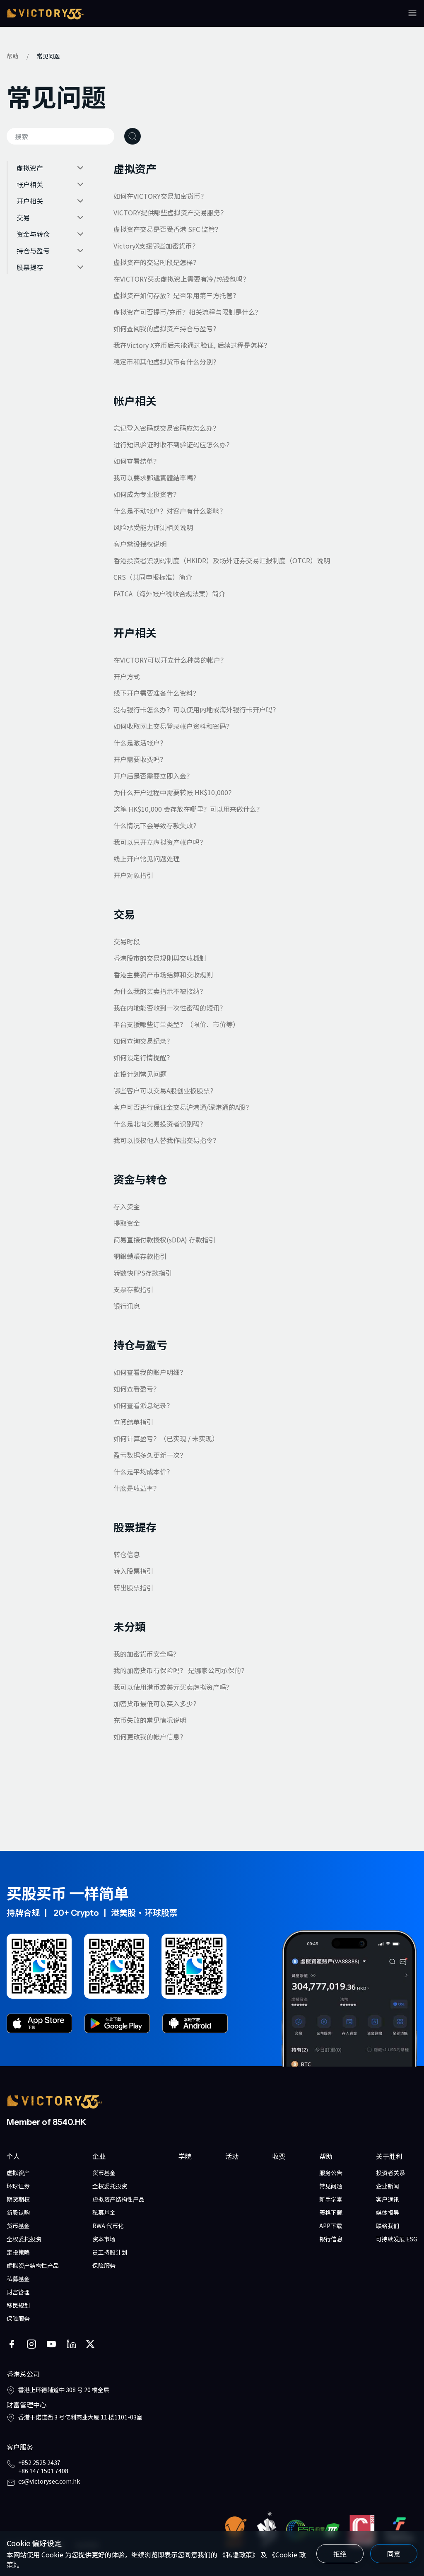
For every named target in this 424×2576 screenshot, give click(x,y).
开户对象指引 (133, 875)
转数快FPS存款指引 (143, 1273)
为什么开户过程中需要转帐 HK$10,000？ (174, 792)
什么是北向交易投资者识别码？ (160, 1124)
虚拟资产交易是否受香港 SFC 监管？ (167, 229)
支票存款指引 (133, 1289)
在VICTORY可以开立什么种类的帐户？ (170, 660)
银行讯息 (127, 1306)
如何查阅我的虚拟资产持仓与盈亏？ (166, 328)
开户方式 (127, 676)
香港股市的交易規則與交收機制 (160, 958)
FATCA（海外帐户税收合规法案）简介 (169, 593)
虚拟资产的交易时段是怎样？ (157, 262)
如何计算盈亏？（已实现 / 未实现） (166, 1438)
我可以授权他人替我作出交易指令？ (166, 1140)
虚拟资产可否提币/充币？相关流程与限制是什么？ (188, 312)
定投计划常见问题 (140, 1074)
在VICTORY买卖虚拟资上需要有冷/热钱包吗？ (181, 279)
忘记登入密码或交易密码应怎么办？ (166, 428)
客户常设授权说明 (140, 544)
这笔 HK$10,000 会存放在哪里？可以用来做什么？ (188, 809)
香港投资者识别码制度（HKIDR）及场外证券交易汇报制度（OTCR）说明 (222, 560)
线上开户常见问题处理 (147, 859)
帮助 (12, 56)
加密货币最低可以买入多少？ (157, 1703)
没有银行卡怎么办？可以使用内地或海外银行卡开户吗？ (196, 709)
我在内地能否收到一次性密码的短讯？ (170, 1008)
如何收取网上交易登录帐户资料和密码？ (173, 726)
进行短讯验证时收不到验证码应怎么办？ (173, 444)
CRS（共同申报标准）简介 (153, 577)
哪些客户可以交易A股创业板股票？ (165, 1090)
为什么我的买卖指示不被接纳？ (160, 991)
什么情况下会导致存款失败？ (157, 825)
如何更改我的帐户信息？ (150, 1737)
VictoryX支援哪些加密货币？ (156, 246)
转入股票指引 (133, 1571)
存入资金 (127, 1206)
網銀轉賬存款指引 (140, 1256)
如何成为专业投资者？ (147, 494)
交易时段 (127, 941)
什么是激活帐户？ (140, 743)
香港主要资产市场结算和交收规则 (163, 974)
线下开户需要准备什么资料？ (157, 693)
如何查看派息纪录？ (143, 1405)
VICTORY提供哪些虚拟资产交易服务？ (170, 212)
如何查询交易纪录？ (143, 1041)
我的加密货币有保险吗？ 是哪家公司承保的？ (181, 1670)
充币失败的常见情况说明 (150, 1720)
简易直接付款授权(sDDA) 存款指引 (164, 1240)
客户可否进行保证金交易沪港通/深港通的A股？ (183, 1107)
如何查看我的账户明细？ (150, 1372)
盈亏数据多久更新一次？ (150, 1455)
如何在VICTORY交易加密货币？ (160, 196)
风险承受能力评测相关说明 (153, 527)
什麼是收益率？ (137, 1488)
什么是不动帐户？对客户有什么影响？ (170, 511)
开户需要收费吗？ (140, 759)
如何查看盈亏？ (137, 1389)
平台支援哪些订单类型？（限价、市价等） (176, 1024)
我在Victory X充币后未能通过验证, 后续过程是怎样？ (192, 345)
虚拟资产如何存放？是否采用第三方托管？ (176, 295)
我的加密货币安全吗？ (147, 1654)
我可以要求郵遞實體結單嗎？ (157, 478)
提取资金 (127, 1223)
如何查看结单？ (137, 461)
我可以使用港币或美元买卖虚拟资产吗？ (173, 1687)
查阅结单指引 (133, 1422)
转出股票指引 (133, 1587)
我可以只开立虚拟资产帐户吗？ (160, 842)
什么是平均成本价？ (143, 1471)
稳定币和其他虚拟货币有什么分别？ (166, 362)
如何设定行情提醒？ (143, 1057)
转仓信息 (127, 1554)
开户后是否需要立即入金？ (153, 776)
